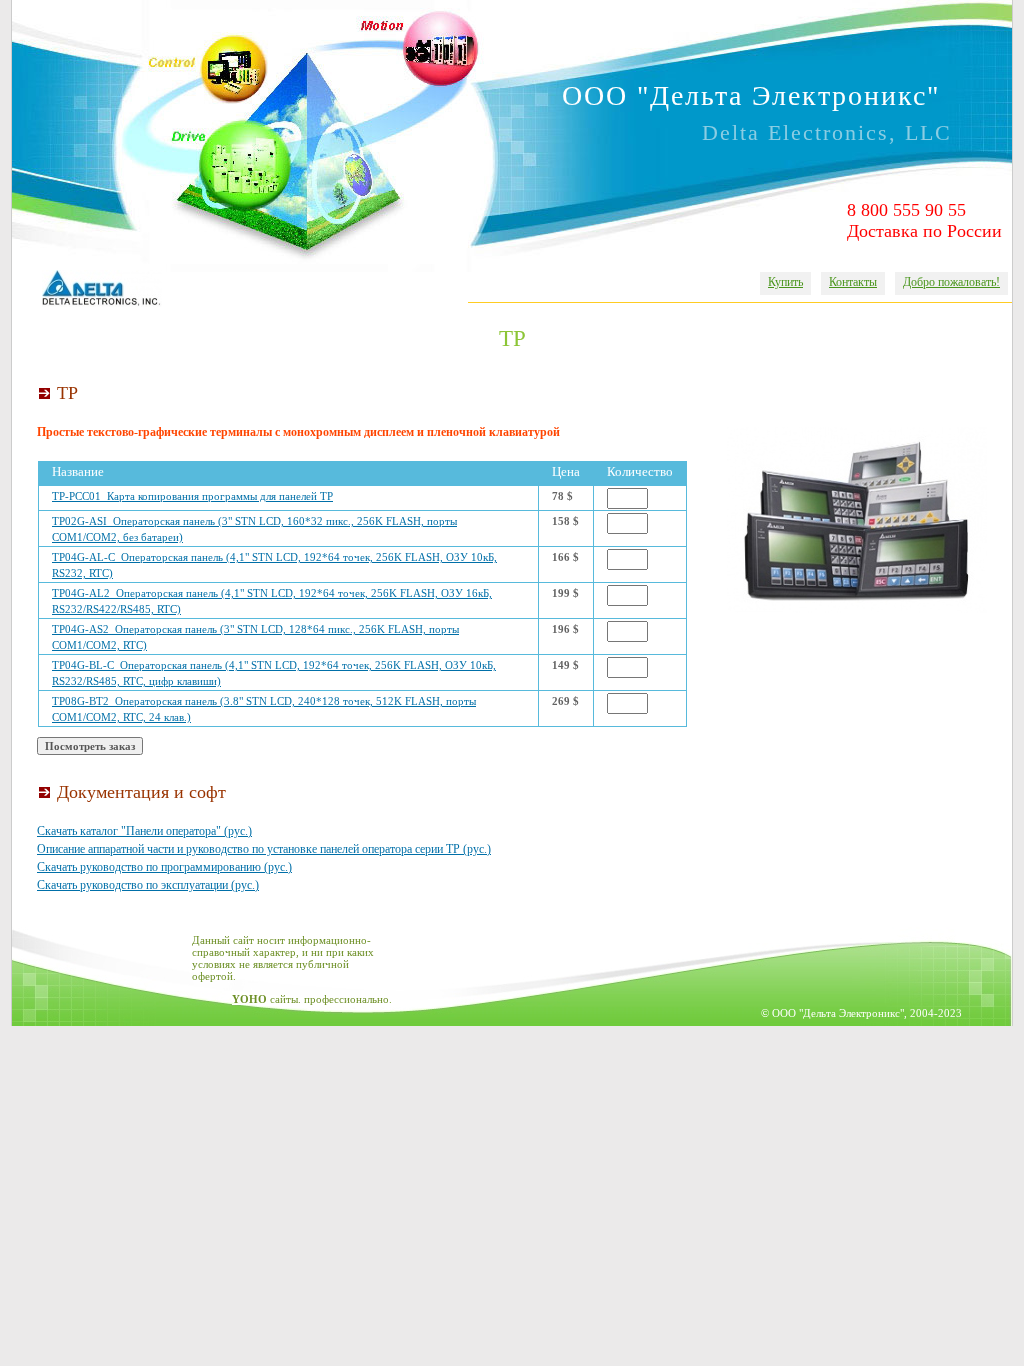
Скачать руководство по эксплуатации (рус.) (148, 885)
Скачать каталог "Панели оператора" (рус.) (144, 831)
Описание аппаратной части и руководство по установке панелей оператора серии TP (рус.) (264, 849)
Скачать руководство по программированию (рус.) (164, 867)
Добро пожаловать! (951, 282)
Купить (785, 282)
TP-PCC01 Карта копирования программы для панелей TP (192, 496)
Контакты (853, 282)
